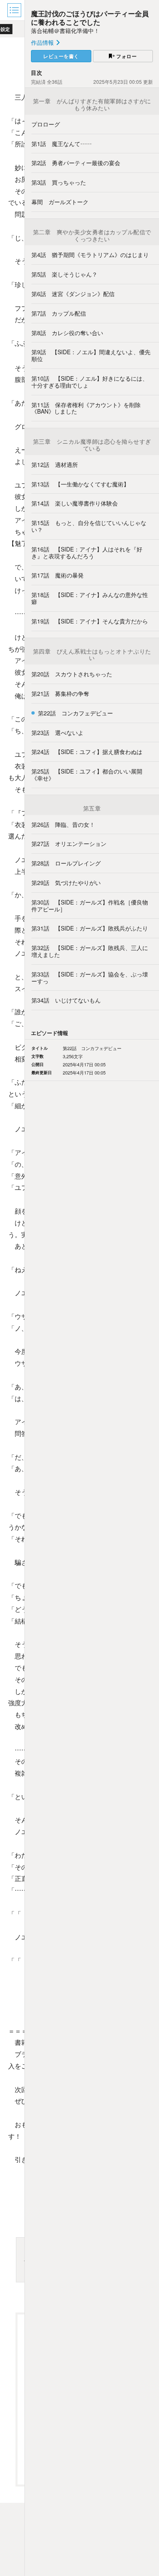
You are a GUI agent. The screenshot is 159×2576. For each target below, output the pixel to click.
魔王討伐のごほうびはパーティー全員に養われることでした (90, 17)
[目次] (15, 10)
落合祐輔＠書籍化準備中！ (65, 31)
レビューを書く (61, 56)
